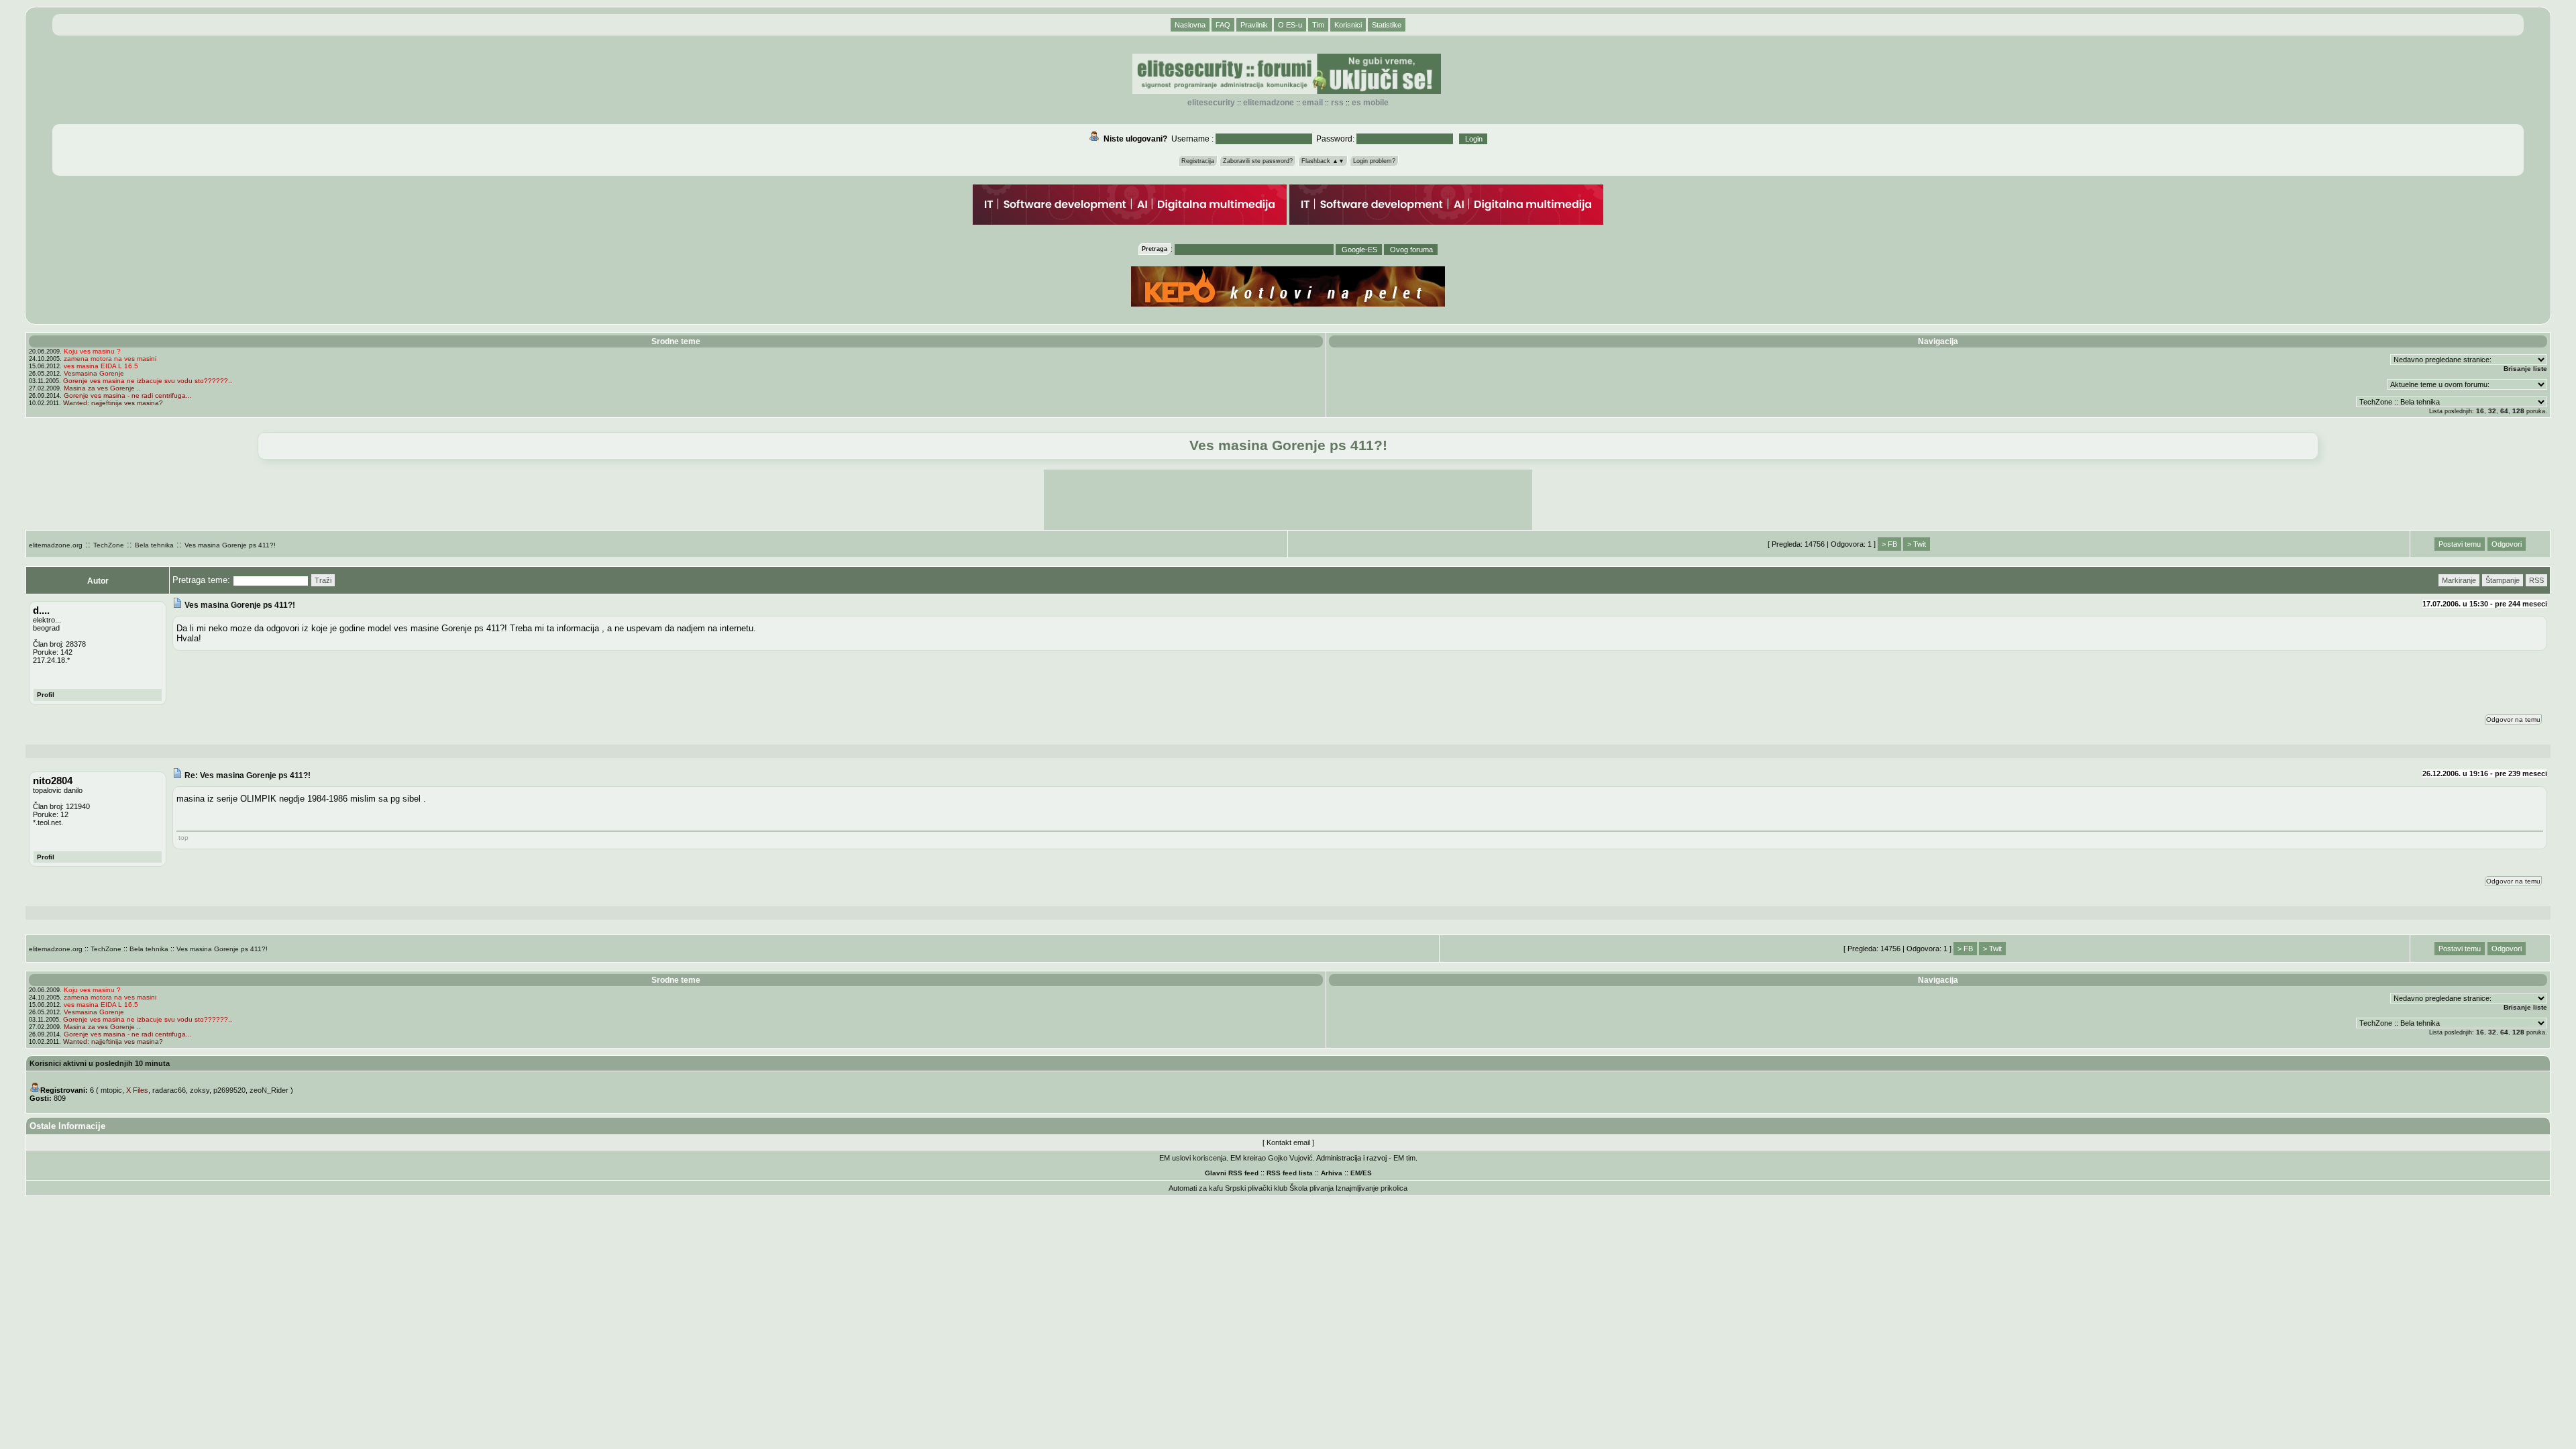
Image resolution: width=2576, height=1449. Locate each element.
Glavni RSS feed (1232, 1173)
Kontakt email (1288, 1142)
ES (1367, 1173)
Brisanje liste (2525, 369)
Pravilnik (1254, 25)
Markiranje (2459, 580)
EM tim (1404, 1158)
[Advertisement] (1288, 500)
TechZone (109, 545)
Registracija (1198, 161)
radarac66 (169, 1090)
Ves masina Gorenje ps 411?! (230, 545)
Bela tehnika (154, 545)
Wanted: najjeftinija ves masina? (113, 403)
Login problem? (1374, 161)
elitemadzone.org (56, 545)
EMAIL (1312, 103)
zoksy (200, 1090)
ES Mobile (1370, 103)
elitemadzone (1269, 103)
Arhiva (1332, 1173)
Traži (323, 580)
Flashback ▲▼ (1323, 161)
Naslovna (1190, 25)
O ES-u (1290, 25)
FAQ (1223, 25)
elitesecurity (1211, 103)
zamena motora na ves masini (110, 359)
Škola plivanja (1311, 1188)
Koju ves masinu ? (92, 351)
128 (2518, 411)
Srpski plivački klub (1256, 1188)
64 (2504, 411)
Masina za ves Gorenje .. (102, 388)
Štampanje (2503, 580)
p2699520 (229, 1090)
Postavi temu (2460, 544)
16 (2480, 411)
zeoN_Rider (269, 1090)
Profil (46, 695)
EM (1355, 1173)
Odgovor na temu (2513, 719)
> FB (1889, 544)
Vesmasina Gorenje (94, 373)
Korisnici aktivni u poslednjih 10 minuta (100, 1063)
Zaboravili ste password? (1258, 161)
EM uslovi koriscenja (1193, 1158)
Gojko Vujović (1290, 1158)
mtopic (111, 1090)
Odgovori (2507, 544)
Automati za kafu (1196, 1188)
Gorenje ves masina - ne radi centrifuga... (128, 395)
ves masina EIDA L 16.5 (101, 366)
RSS (1337, 103)
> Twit (1917, 544)
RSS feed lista (1290, 1173)
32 (2492, 411)
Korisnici (1348, 25)
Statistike (1387, 25)
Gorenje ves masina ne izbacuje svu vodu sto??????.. (148, 381)
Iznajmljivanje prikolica (1372, 1188)
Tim (1318, 25)
